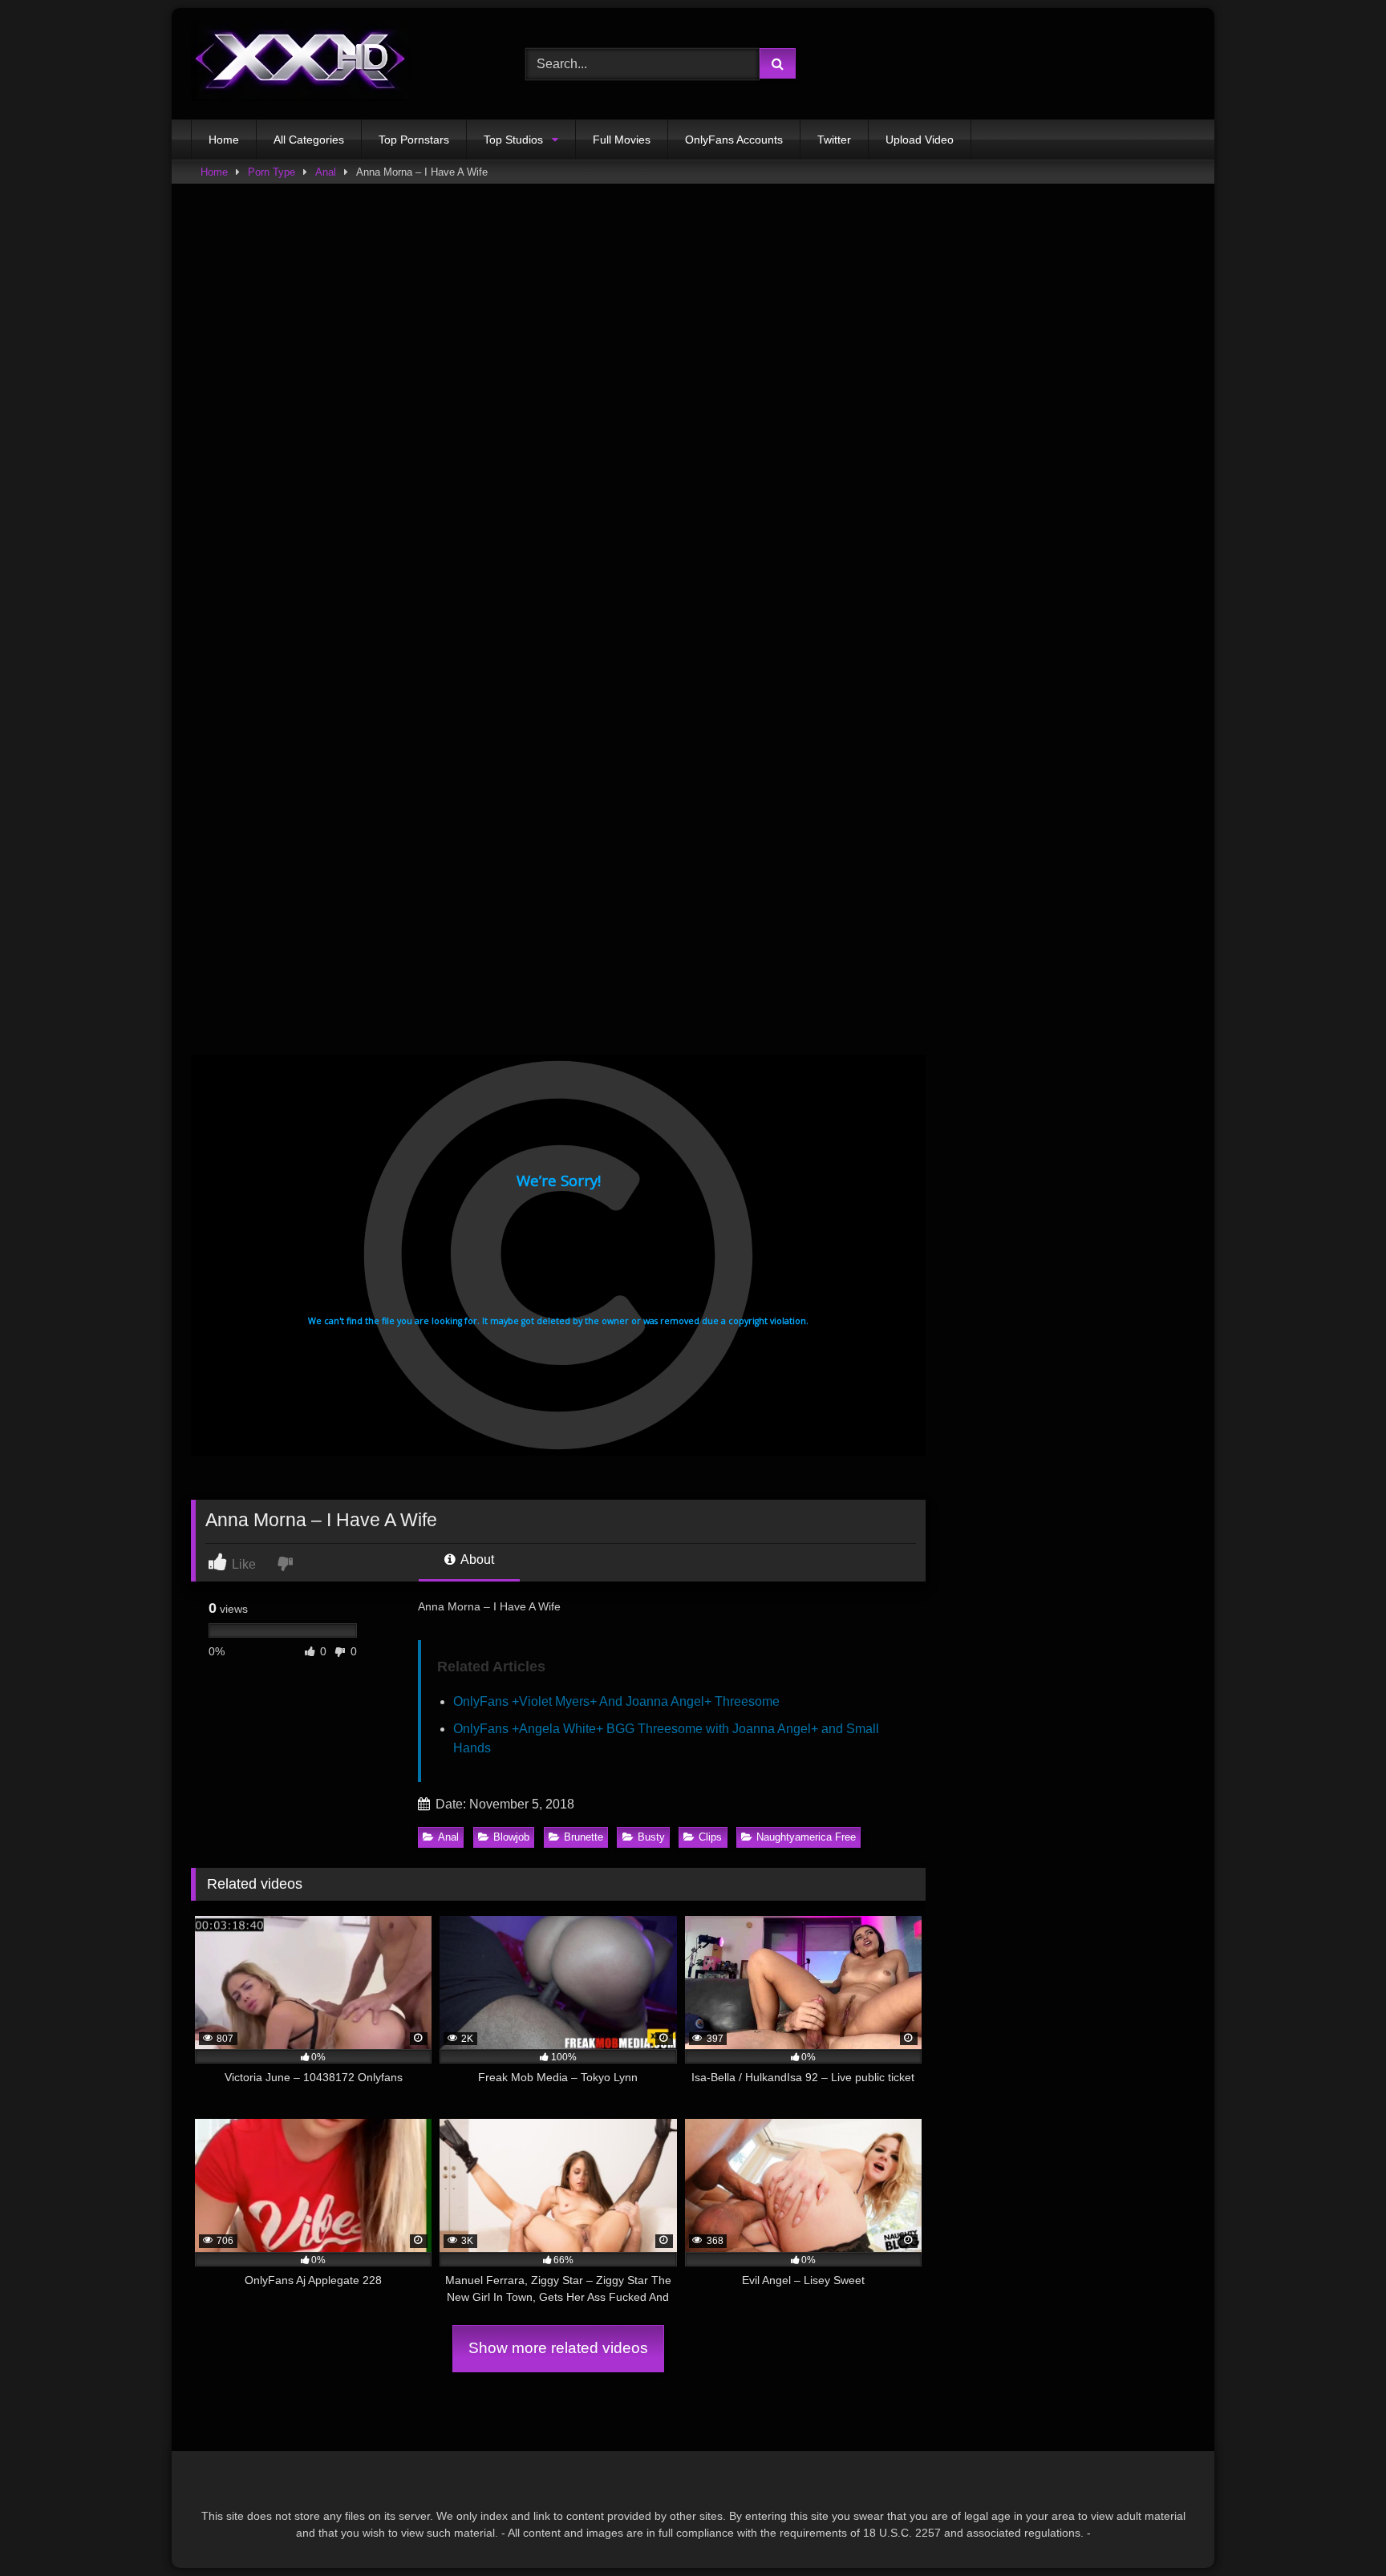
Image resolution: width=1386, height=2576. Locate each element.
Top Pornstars (414, 140)
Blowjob (511, 1837)
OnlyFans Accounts (734, 140)
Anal (326, 172)
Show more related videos (558, 2348)
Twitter (834, 140)
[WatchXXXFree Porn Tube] (301, 64)
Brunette (584, 1837)
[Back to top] (1336, 2528)
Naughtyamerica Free (806, 1837)
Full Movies (622, 140)
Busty (651, 1837)
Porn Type (272, 172)
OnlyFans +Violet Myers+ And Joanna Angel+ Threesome (616, 1701)
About (476, 1559)
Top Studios (513, 140)
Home (224, 140)
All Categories (309, 140)
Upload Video (920, 140)
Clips (710, 1837)
